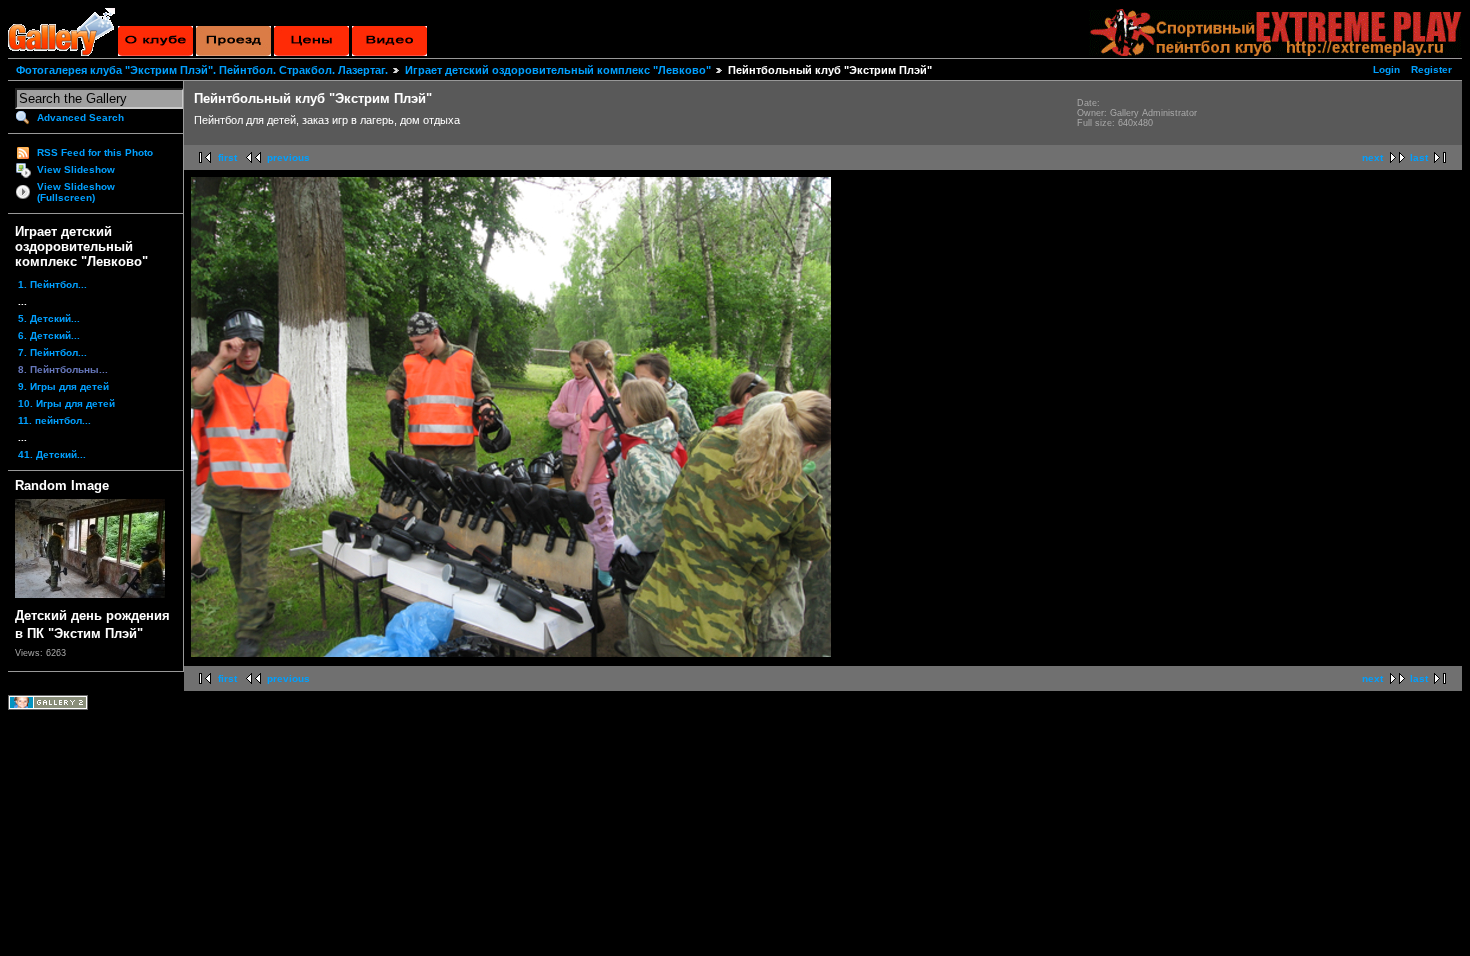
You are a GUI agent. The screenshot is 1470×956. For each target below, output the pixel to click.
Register (1431, 69)
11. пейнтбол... (54, 420)
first (227, 157)
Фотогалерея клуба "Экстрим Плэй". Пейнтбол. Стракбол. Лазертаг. (202, 70)
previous (288, 157)
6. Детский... (49, 335)
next (1372, 157)
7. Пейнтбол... (52, 352)
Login (1386, 69)
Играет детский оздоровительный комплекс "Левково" (558, 70)
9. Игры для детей (63, 386)
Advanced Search (80, 117)
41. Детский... (52, 454)
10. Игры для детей (66, 403)
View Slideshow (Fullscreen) (76, 192)
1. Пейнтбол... (52, 284)
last (1419, 157)
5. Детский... (49, 318)
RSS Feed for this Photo (95, 152)
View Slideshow (76, 169)
